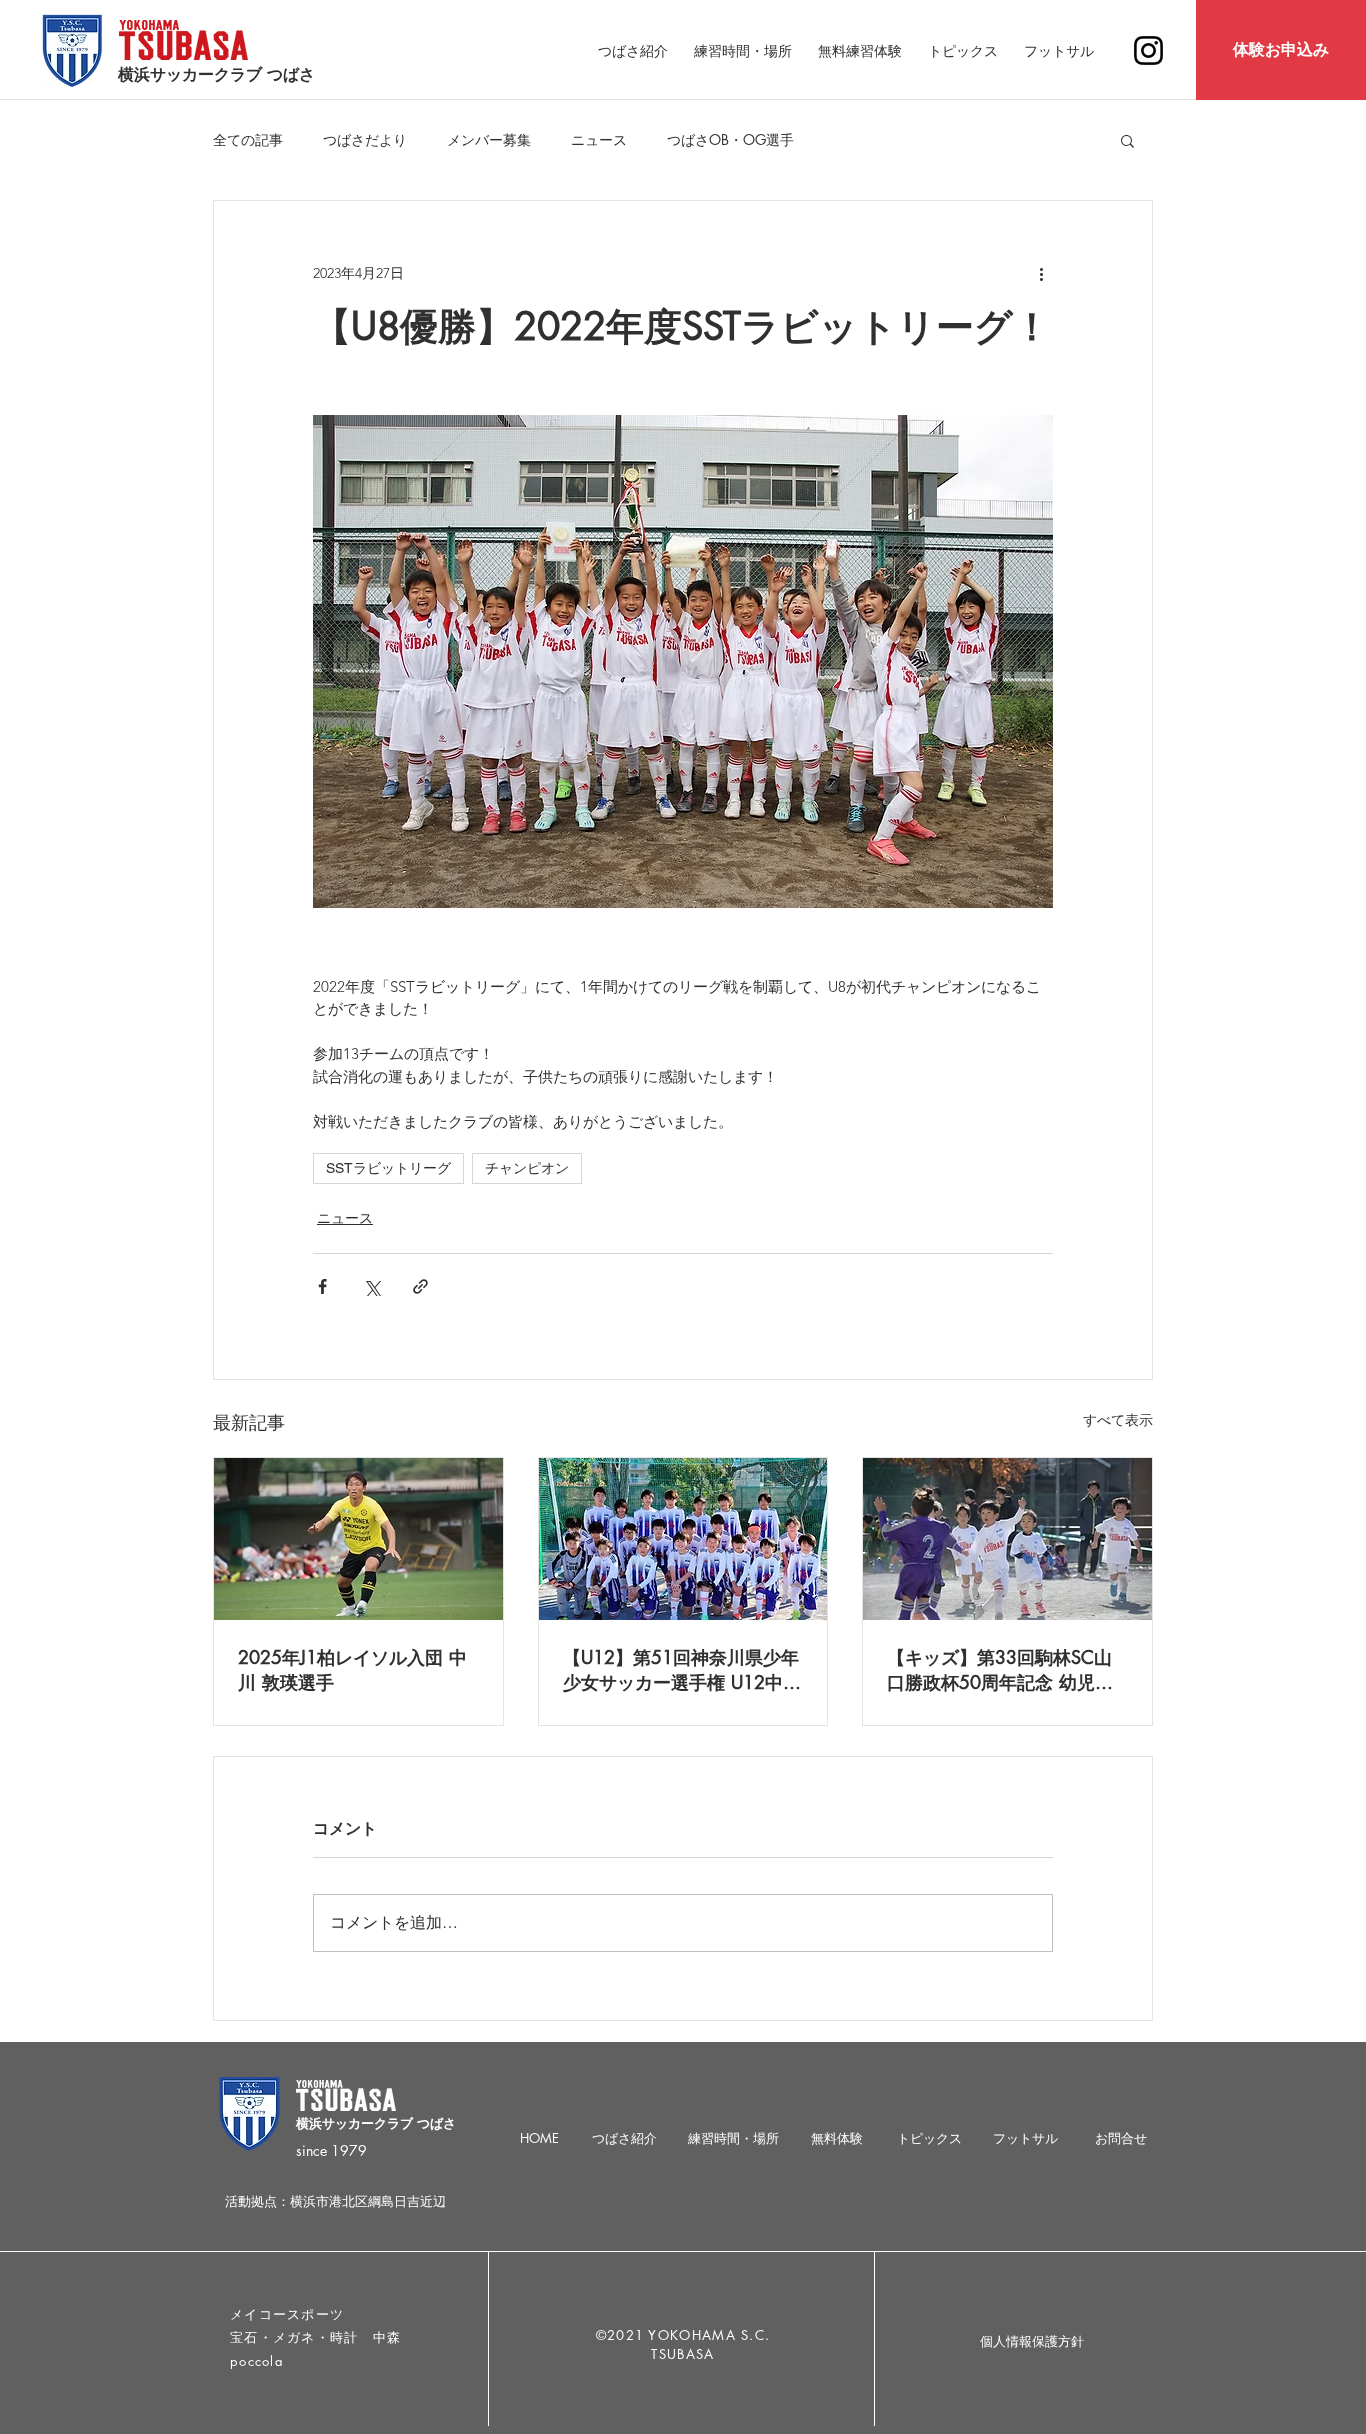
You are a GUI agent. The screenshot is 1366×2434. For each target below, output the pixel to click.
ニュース (599, 139)
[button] (1127, 140)
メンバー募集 (489, 139)
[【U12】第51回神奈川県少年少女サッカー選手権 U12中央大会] (683, 1539)
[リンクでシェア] (420, 1286)
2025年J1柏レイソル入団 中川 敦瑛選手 (352, 1669)
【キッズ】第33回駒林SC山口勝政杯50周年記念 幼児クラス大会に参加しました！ (1000, 1670)
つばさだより (365, 139)
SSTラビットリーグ (388, 1168)
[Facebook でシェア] (322, 1286)
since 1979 (331, 2150)
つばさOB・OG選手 (730, 139)
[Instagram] (1148, 50)
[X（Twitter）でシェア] (371, 1286)
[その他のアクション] (1041, 273)
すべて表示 (1118, 1420)
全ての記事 (248, 139)
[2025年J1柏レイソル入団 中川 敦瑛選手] (358, 1539)
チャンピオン (527, 1168)
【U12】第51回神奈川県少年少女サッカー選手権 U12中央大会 (682, 1670)
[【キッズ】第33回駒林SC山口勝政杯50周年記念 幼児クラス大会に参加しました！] (1007, 1539)
